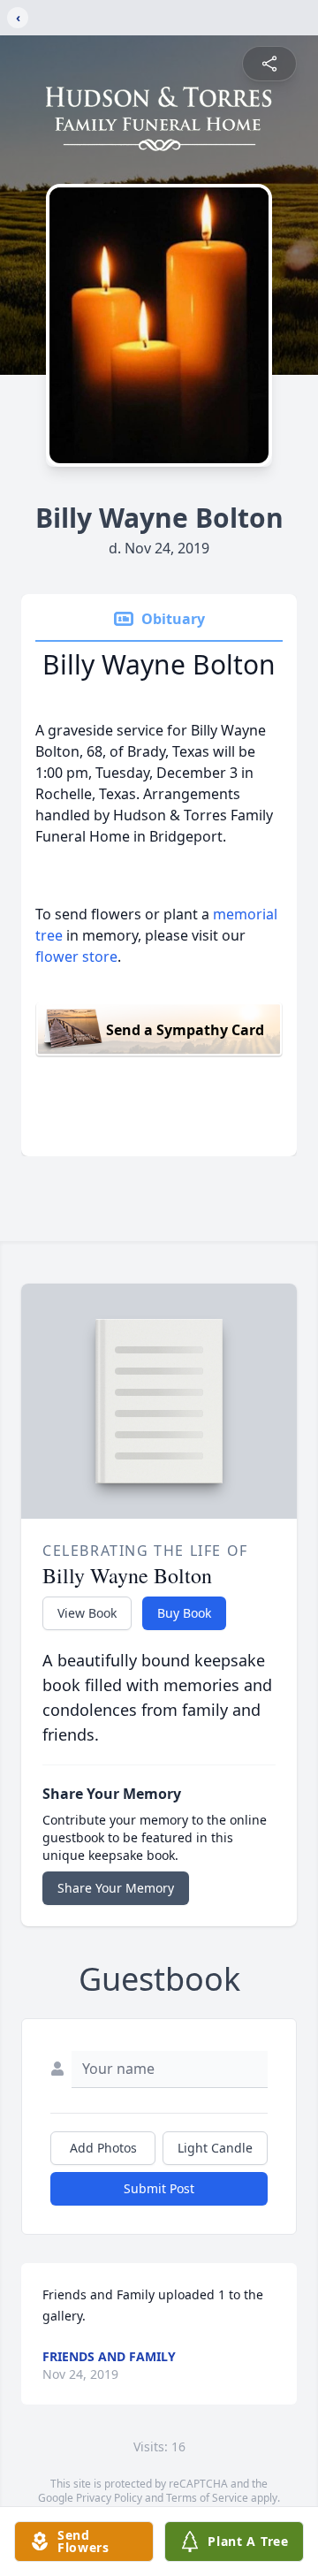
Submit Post (159, 2188)
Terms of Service (207, 2498)
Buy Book (184, 1613)
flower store (76, 956)
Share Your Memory (116, 1888)
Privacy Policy (109, 2498)
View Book (87, 1613)
